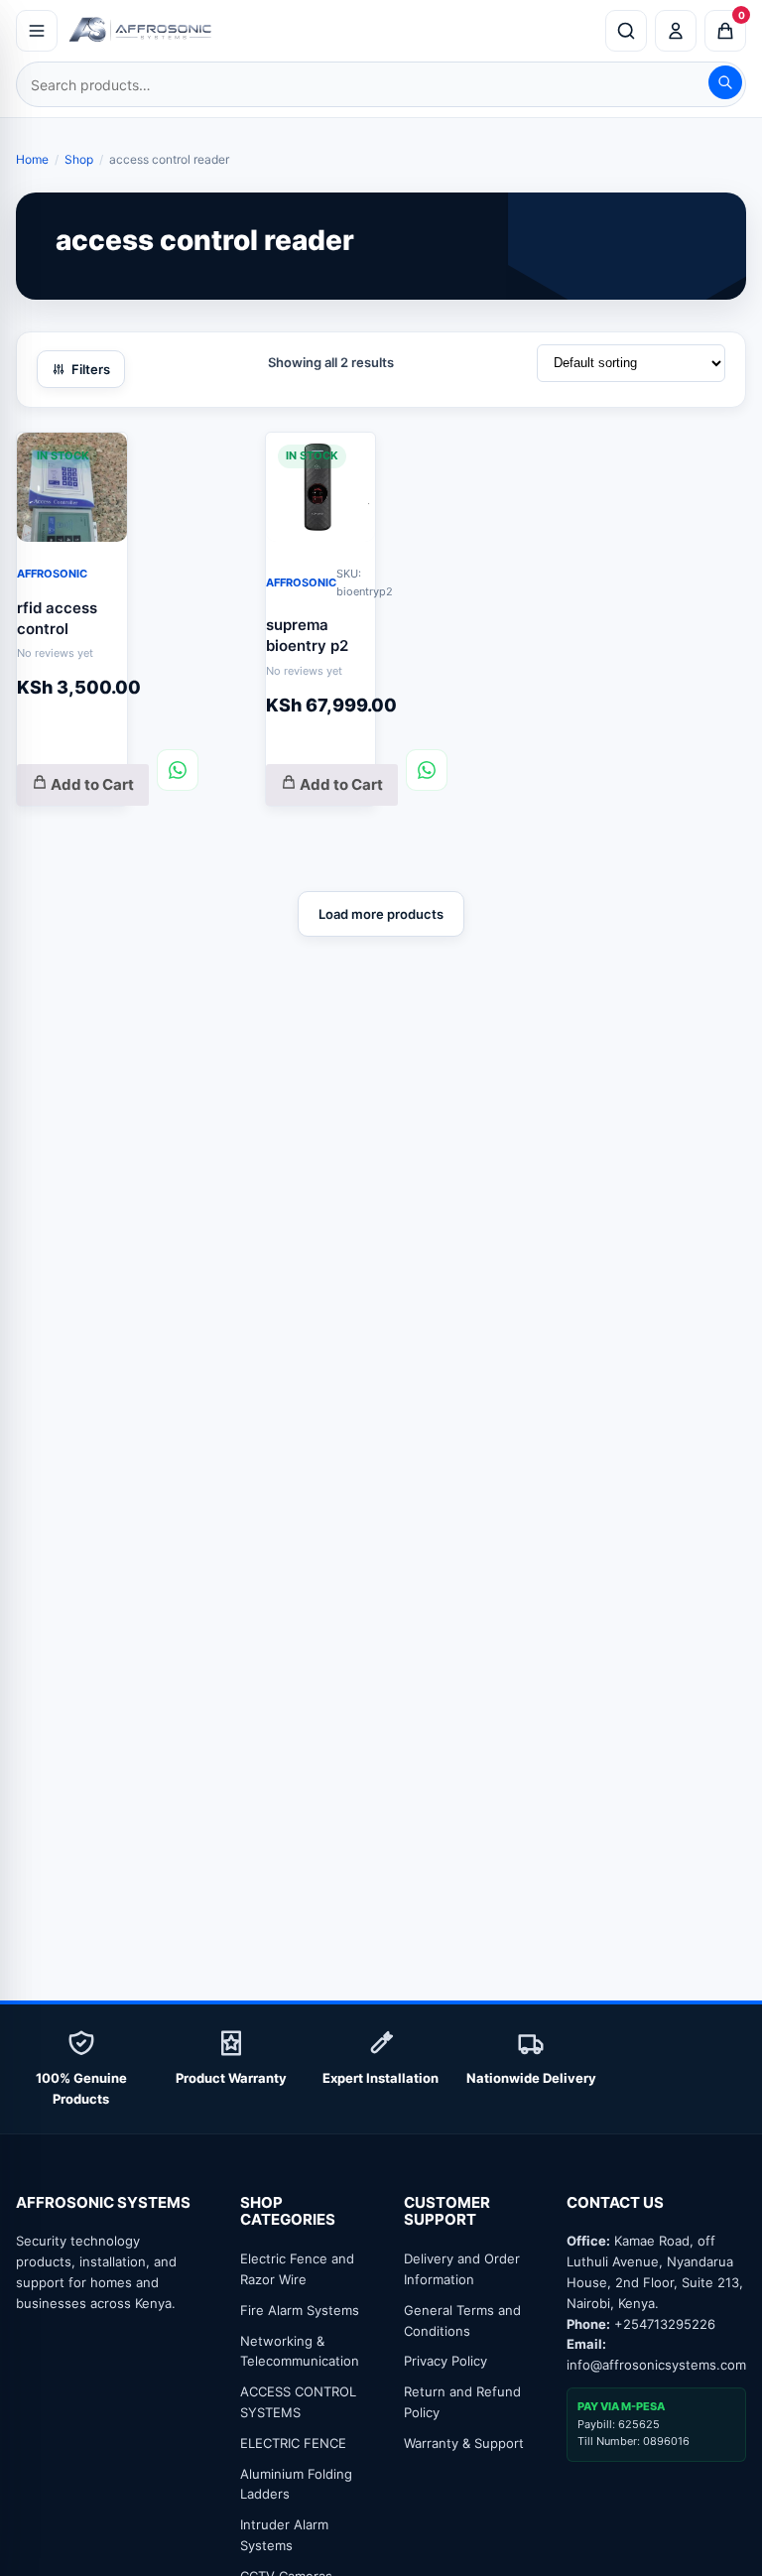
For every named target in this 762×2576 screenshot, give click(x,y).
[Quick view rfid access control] (97, 458)
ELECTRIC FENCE (293, 2443)
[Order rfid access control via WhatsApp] (178, 770)
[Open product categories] (37, 31)
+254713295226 (665, 2324)
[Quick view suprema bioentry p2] (345, 458)
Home (32, 159)
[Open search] (626, 31)
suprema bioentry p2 (307, 635)
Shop (79, 159)
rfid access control (57, 618)
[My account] (676, 31)
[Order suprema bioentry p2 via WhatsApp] (427, 770)
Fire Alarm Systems (300, 2310)
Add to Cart (91, 784)
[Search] (725, 82)
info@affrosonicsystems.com (656, 2365)
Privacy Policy (445, 2361)
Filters (91, 369)
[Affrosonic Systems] (331, 31)
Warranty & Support (464, 2443)
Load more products (381, 914)
